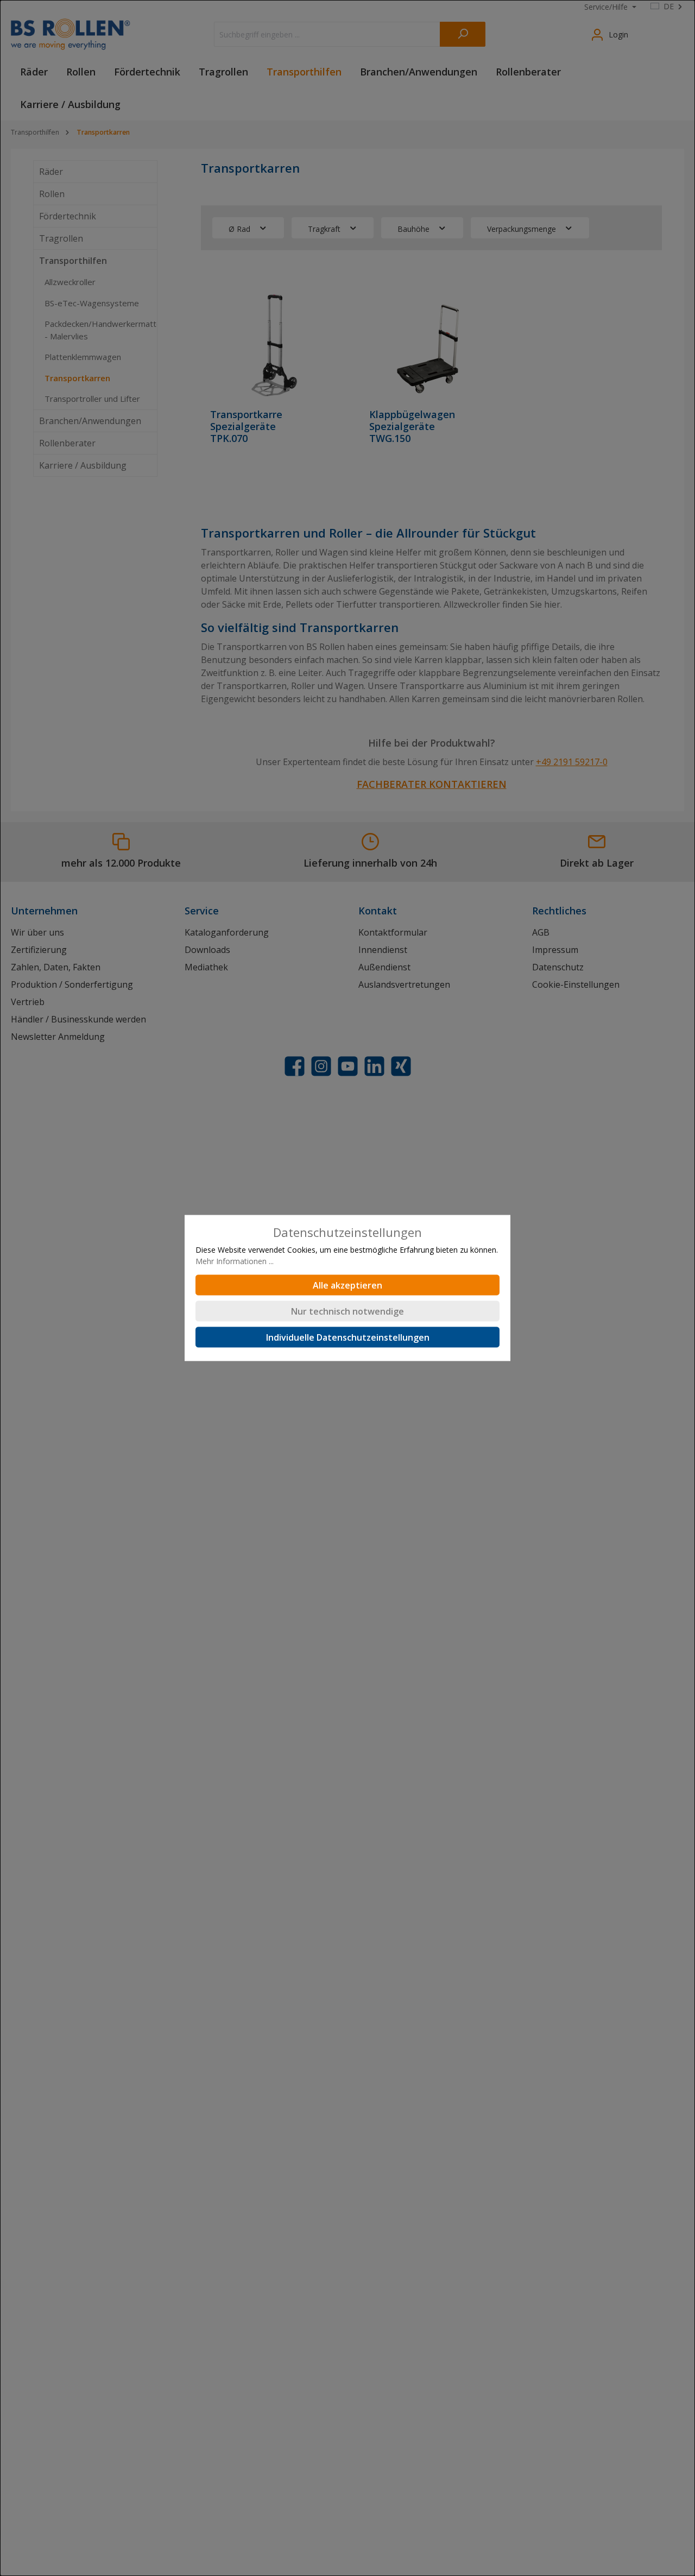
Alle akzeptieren (347, 1285)
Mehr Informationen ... (235, 1261)
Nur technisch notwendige (347, 1311)
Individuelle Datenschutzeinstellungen (348, 1337)
